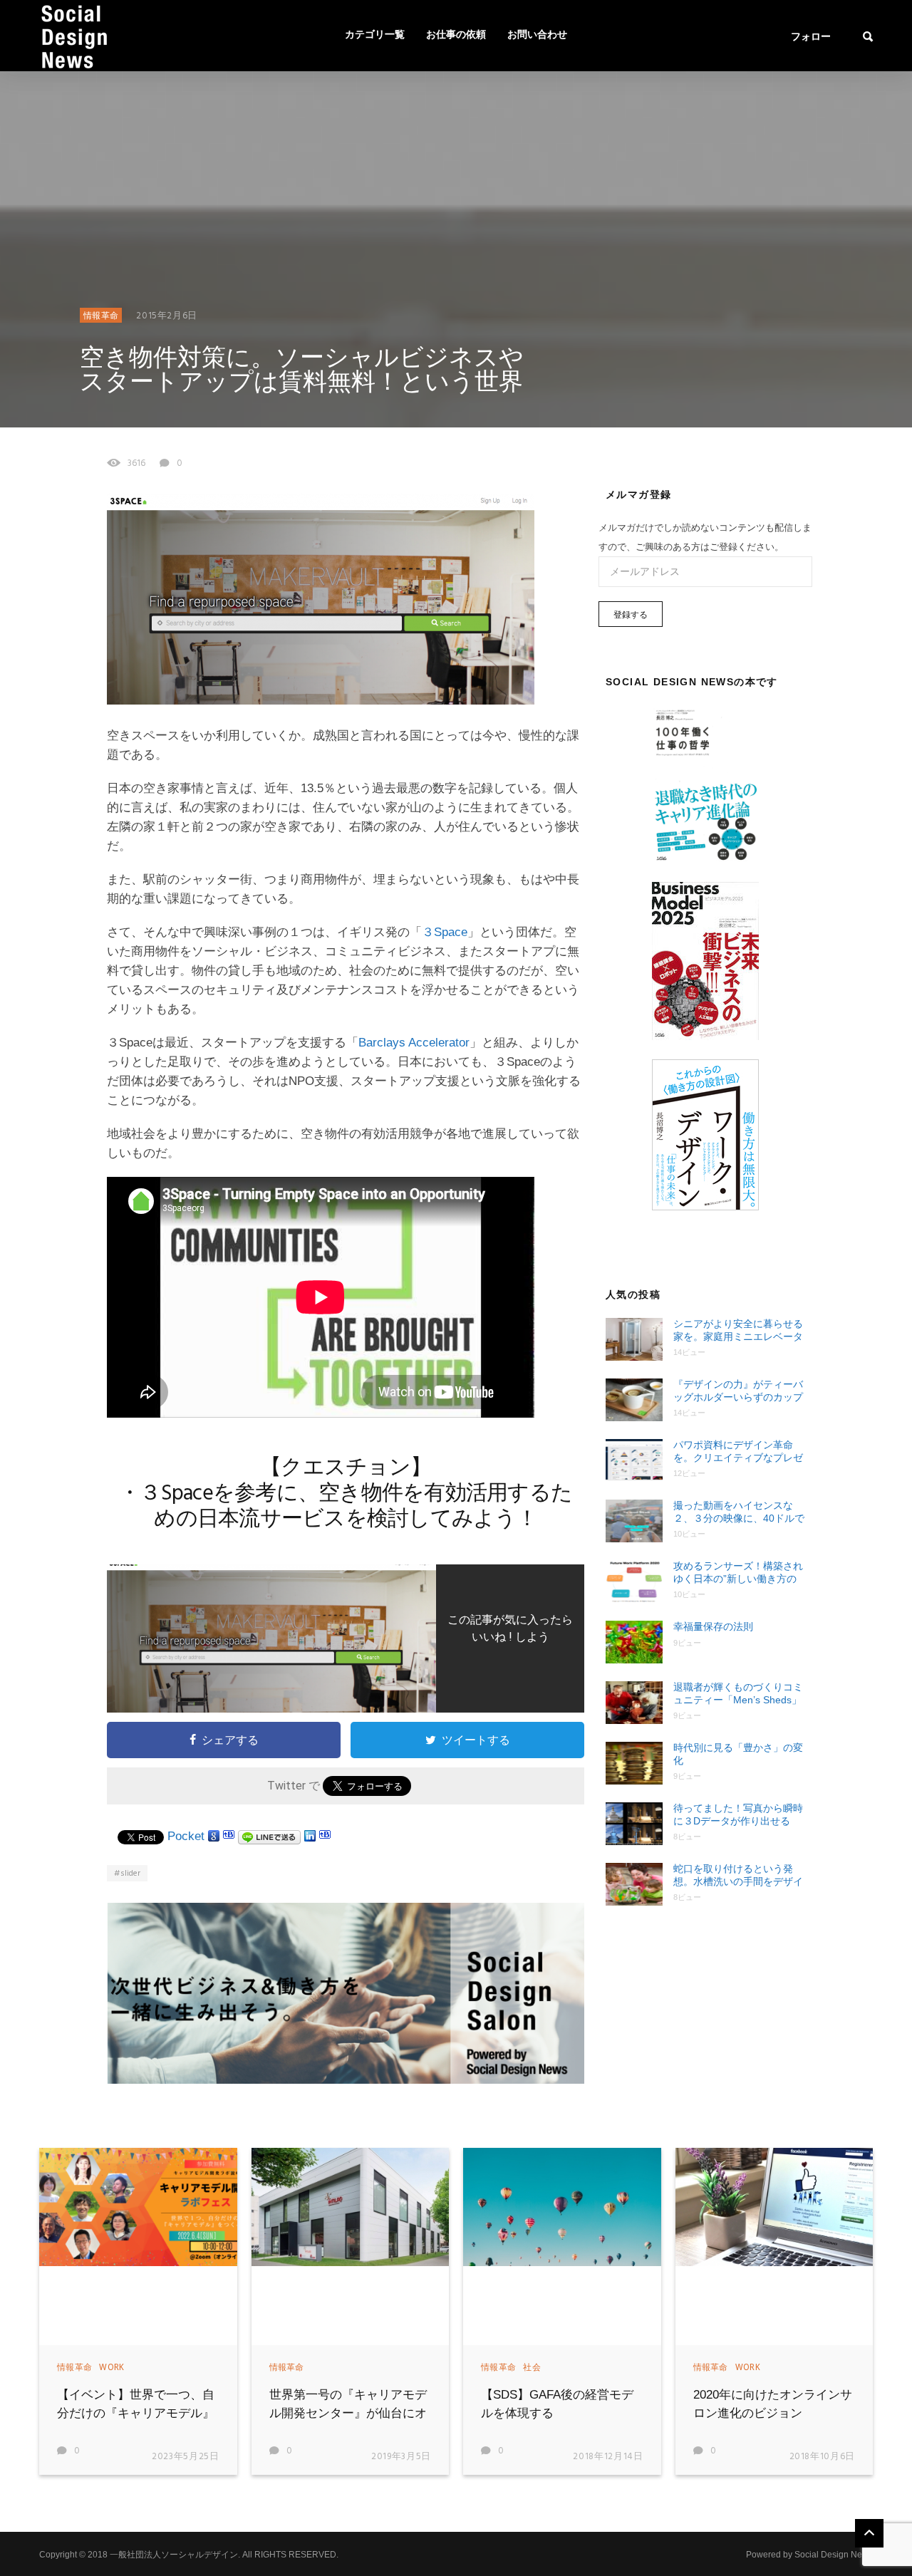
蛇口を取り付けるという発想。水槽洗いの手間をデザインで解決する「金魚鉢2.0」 (738, 1875)
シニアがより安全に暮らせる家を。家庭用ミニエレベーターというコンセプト (738, 1330)
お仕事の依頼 (456, 35)
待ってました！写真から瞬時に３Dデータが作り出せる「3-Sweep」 (738, 1815)
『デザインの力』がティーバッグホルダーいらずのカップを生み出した (738, 1391)
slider (130, 1874)
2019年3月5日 (401, 2457)
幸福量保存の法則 (713, 1626)
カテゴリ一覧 (375, 35)
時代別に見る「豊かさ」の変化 (738, 1754)
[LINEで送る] (269, 1836)
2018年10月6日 (823, 2457)
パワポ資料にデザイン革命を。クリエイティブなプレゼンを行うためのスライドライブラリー (738, 1451)
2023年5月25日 (186, 2457)
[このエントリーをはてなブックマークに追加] (229, 1836)
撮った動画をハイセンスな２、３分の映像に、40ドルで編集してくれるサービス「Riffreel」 (739, 1512)
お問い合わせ (537, 35)
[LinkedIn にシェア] (310, 1836)
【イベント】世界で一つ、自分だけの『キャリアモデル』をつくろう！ (136, 2413)
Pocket (186, 1836)
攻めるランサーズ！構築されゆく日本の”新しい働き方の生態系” (738, 1573)
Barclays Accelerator (414, 1043)
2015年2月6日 (167, 316)
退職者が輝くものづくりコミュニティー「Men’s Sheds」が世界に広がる (738, 1694)
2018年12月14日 (608, 2457)
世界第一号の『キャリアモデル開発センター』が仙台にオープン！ (348, 2413)
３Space (445, 932)
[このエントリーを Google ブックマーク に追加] (214, 1836)
